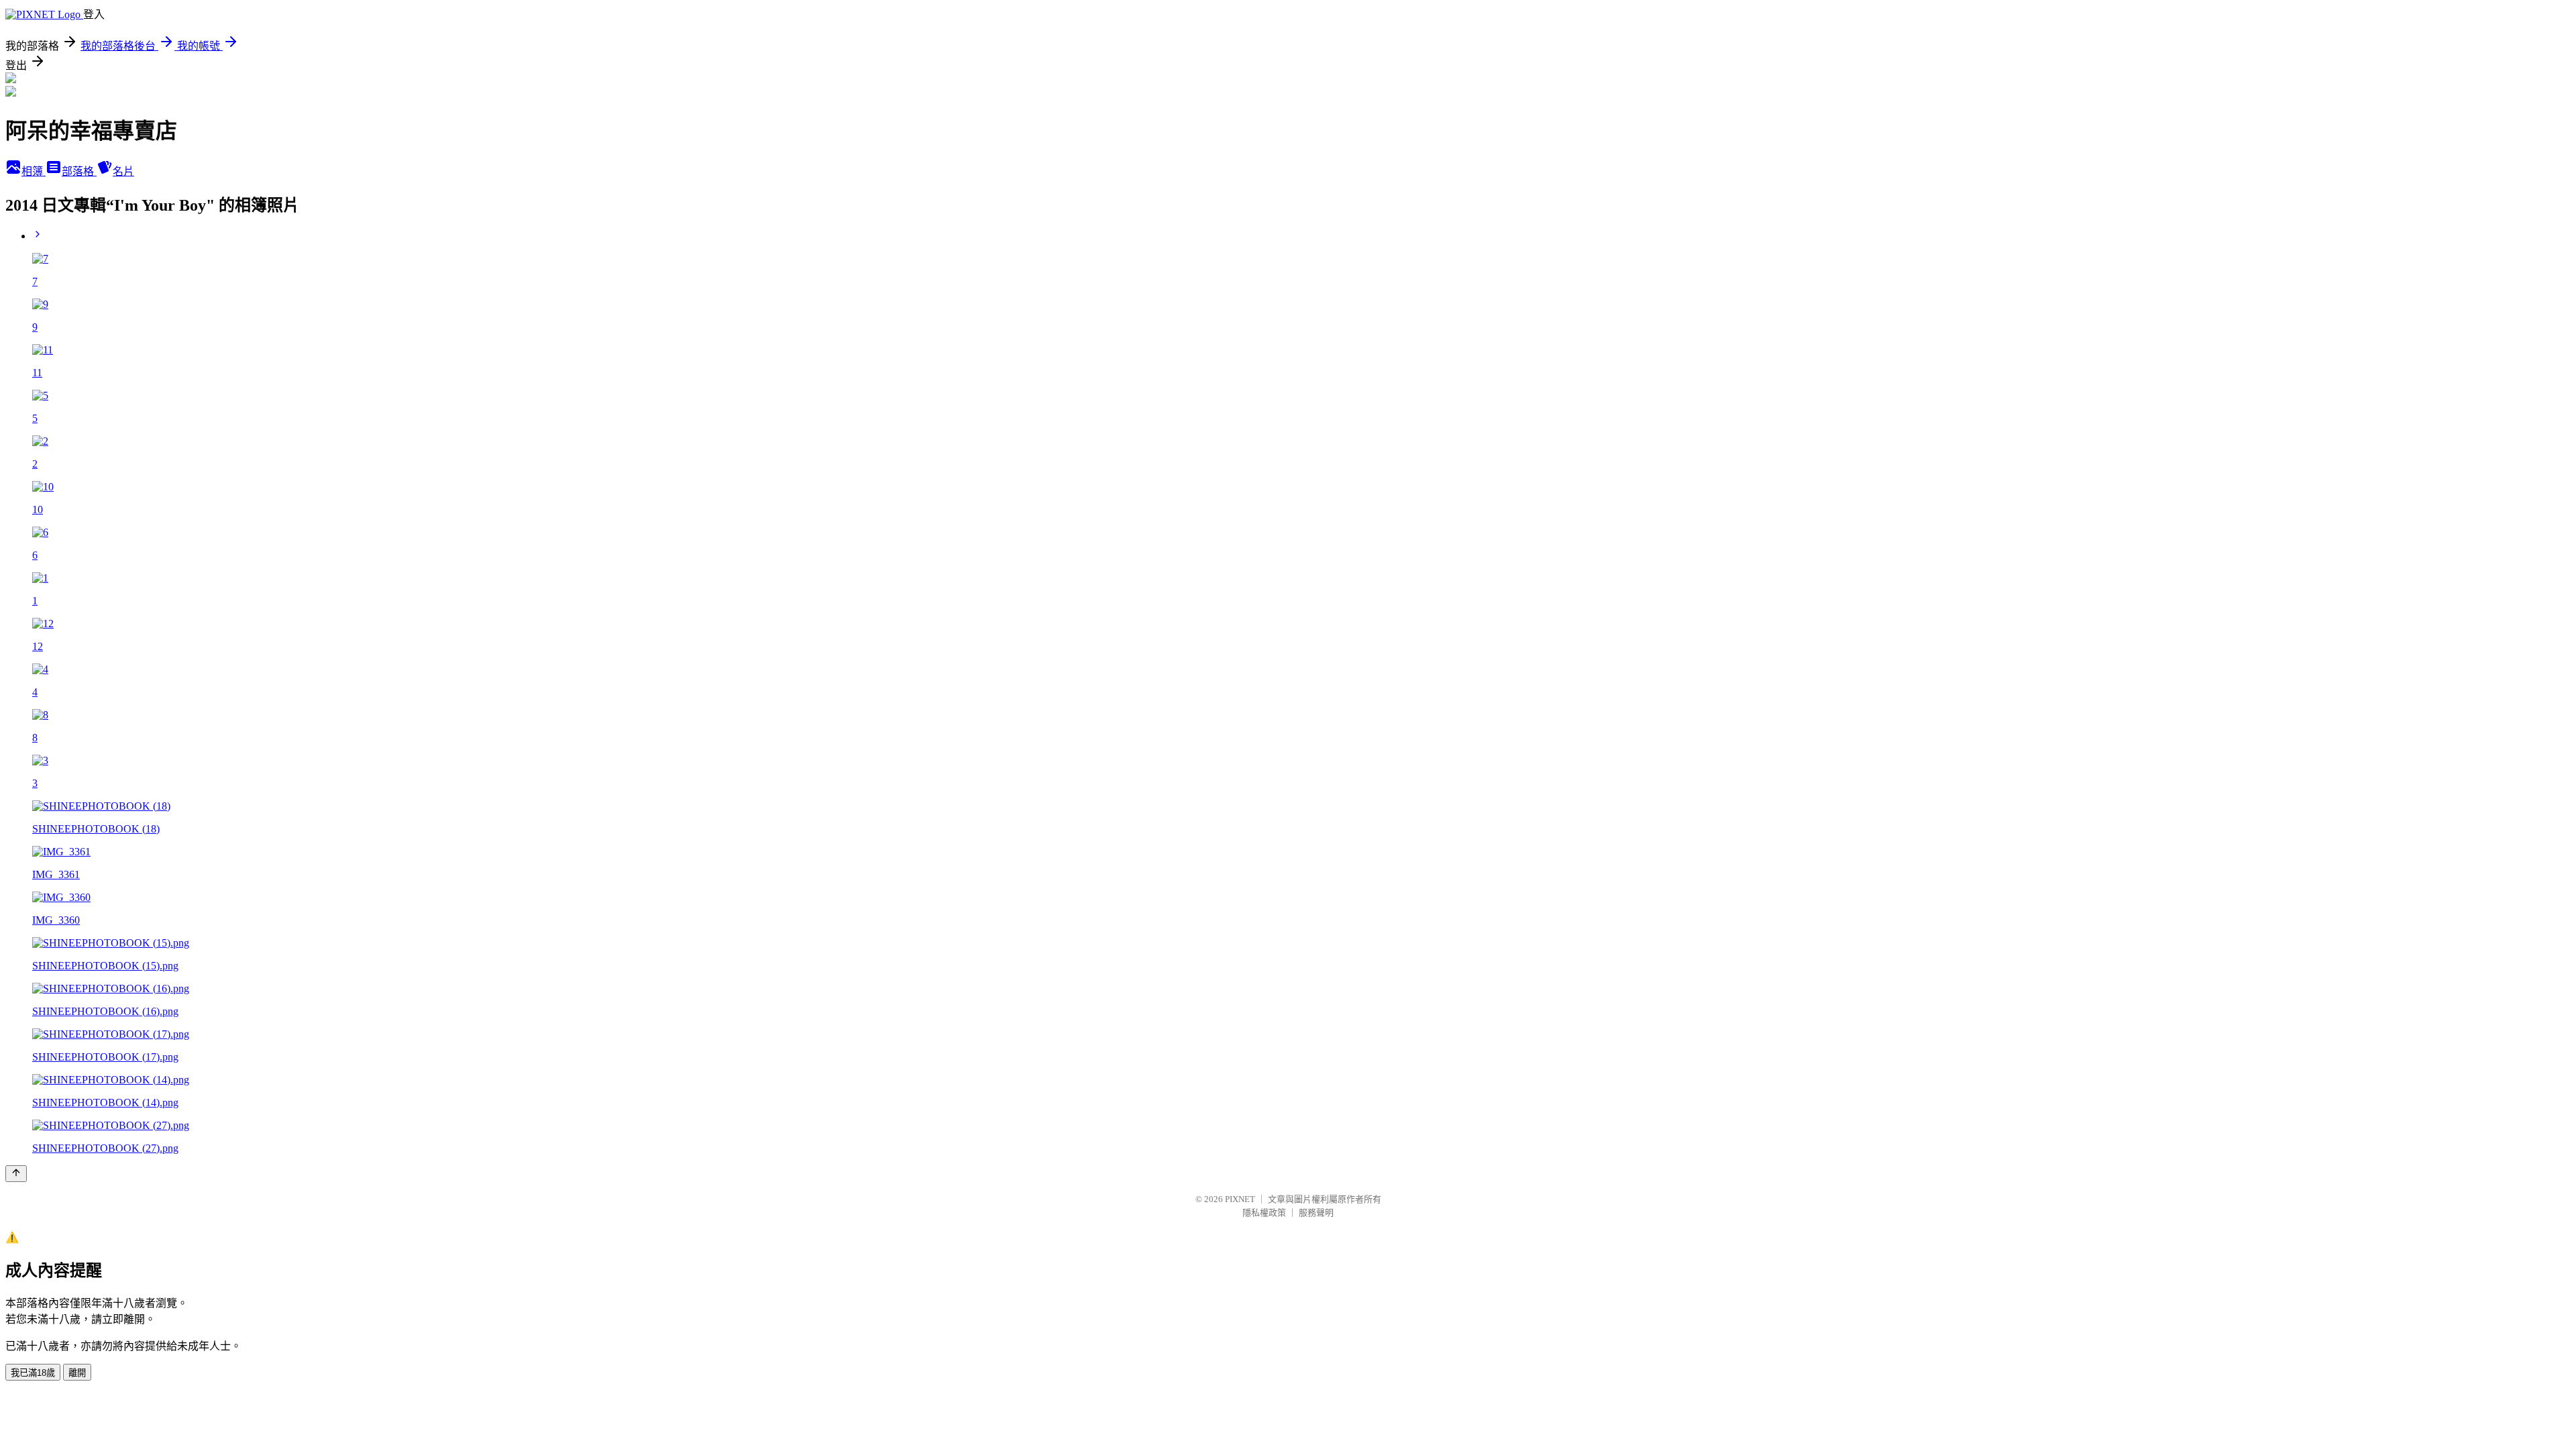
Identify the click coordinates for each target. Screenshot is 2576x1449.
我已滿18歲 (33, 1373)
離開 (77, 1373)
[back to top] (16, 1174)
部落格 (79, 171)
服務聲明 (1316, 1213)
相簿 (34, 171)
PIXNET (1240, 1199)
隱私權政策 (1264, 1213)
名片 (123, 171)
